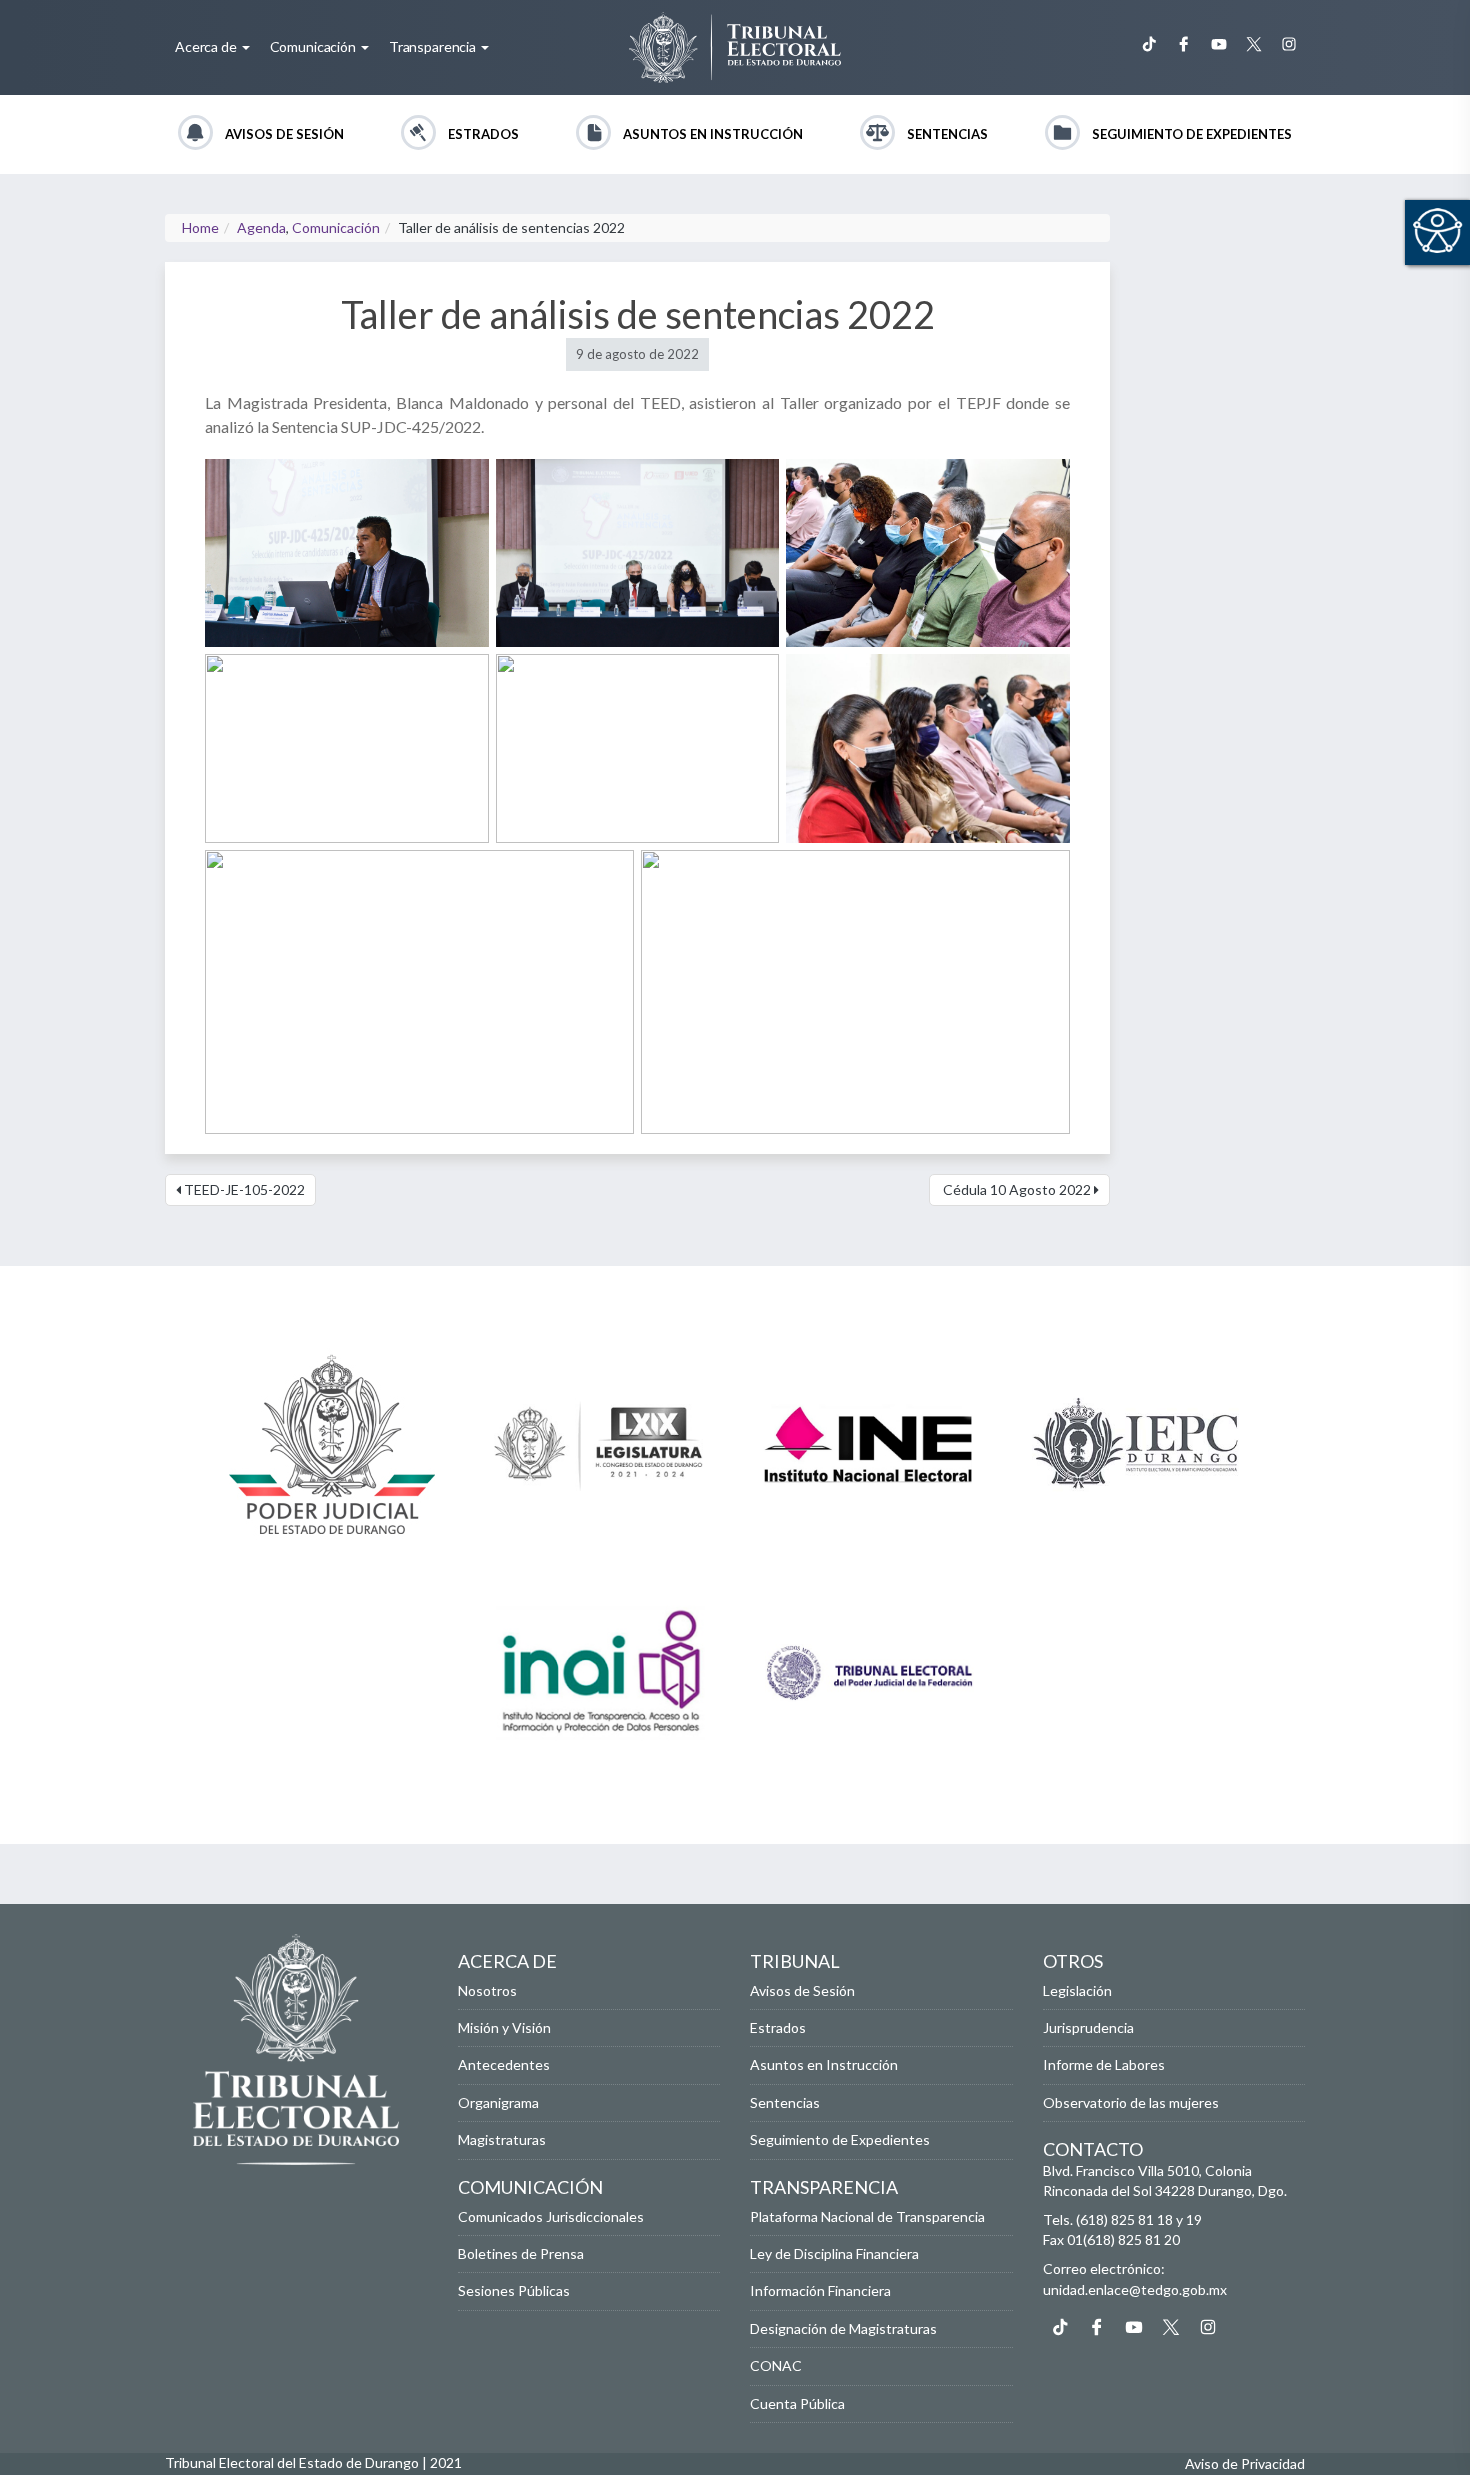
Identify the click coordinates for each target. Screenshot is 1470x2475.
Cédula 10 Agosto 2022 (1017, 1189)
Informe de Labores (1104, 2064)
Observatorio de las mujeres (1131, 2102)
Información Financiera (820, 2290)
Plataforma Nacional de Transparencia (867, 2216)
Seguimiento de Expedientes (1192, 134)
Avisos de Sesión (284, 134)
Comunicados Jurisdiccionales (551, 2216)
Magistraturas (502, 2139)
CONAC (776, 2365)
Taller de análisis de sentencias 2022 (638, 314)
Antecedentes (504, 2064)
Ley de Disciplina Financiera (834, 2253)
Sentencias (947, 134)
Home (200, 227)
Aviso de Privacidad (1245, 2463)
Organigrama (498, 2102)
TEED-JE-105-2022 (243, 1189)
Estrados (483, 134)
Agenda (261, 227)
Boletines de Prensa (521, 2253)
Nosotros (487, 1990)
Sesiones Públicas (514, 2290)
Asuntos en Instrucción (713, 134)
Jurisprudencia (1088, 2027)
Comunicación (314, 46)
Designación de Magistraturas (843, 2328)
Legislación (1077, 1990)
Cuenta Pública (797, 2403)
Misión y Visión (504, 2027)
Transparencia (434, 46)
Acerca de (207, 46)
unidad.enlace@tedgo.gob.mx (1135, 2289)
